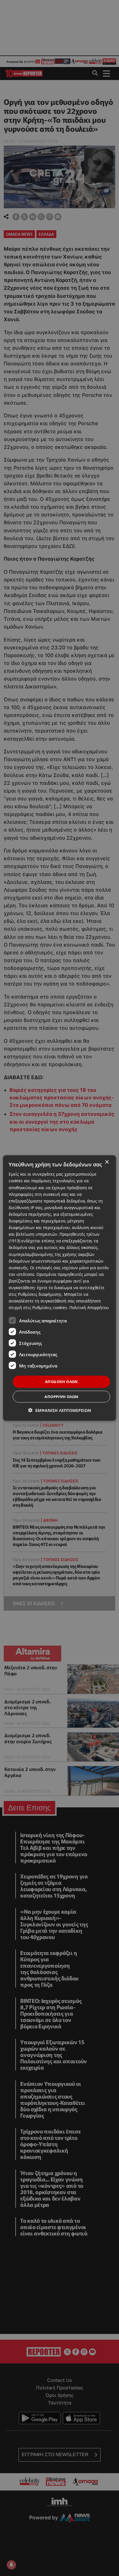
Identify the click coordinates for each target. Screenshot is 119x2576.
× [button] (107, 1162)
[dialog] (59, 1288)
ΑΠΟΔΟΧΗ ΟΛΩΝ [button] (62, 1382)
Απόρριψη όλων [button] (61, 1396)
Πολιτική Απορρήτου (89, 1307)
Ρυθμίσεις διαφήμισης (40, 1294)
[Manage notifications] (11, 2565)
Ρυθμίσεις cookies (50, 1307)
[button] (60, 1410)
